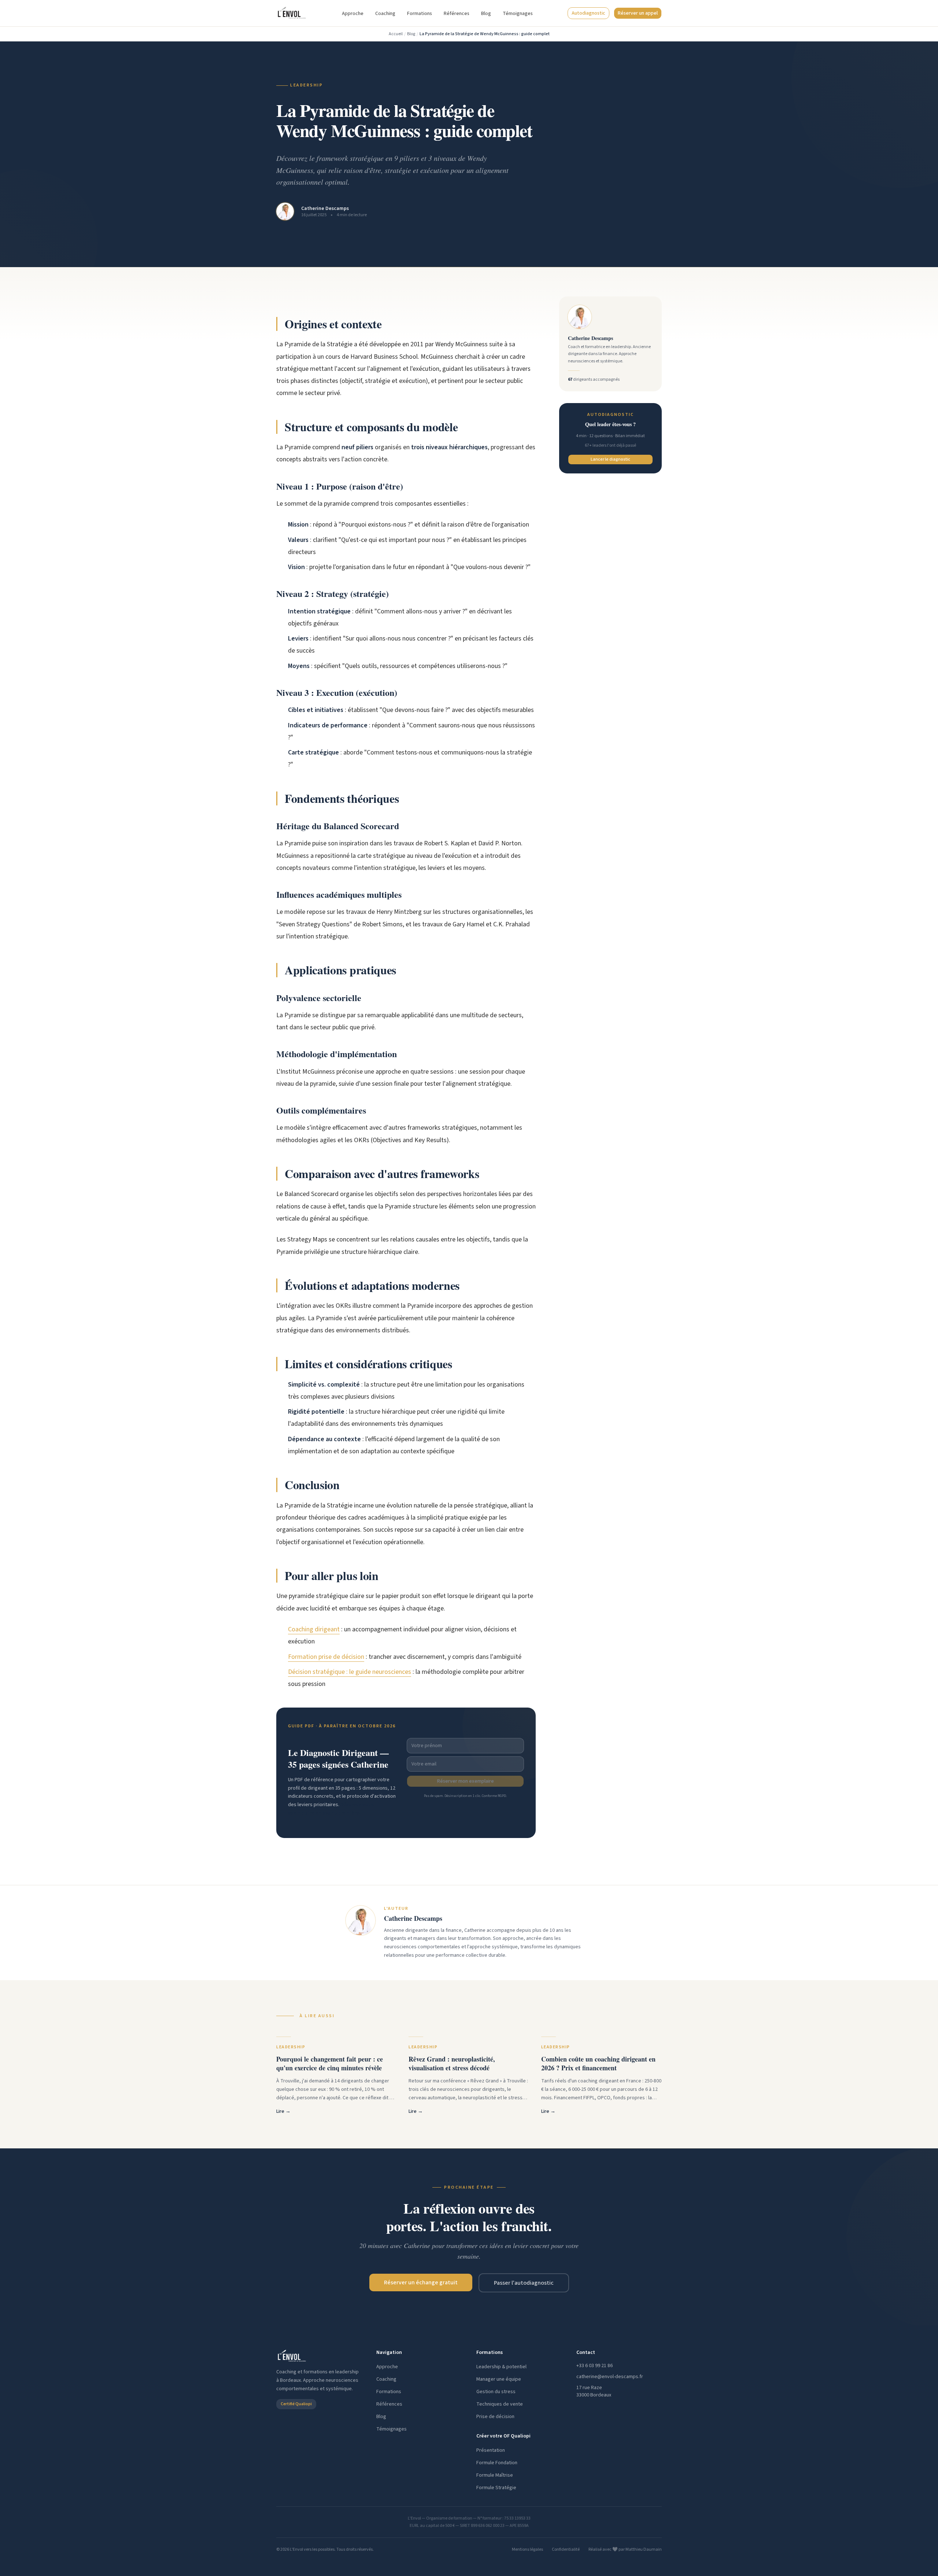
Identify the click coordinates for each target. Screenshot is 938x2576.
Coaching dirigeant (314, 1629)
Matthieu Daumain (644, 2549)
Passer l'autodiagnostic (524, 2283)
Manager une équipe (499, 2379)
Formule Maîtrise (495, 2475)
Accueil (396, 34)
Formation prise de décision (326, 1657)
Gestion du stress (496, 2392)
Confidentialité (566, 2550)
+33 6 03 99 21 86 (594, 2366)
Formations (420, 14)
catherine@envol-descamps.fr (610, 2377)
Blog (486, 14)
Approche (353, 14)
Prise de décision (495, 2417)
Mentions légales (527, 2550)
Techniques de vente (500, 2404)
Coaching (385, 14)
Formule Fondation (497, 2463)
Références (457, 14)
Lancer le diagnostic (610, 459)
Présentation (491, 2450)
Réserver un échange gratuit (421, 2282)
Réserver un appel (638, 13)
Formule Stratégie (496, 2488)
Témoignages (518, 14)
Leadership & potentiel (501, 2367)
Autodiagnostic (588, 13)
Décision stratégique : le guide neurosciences (350, 1672)
